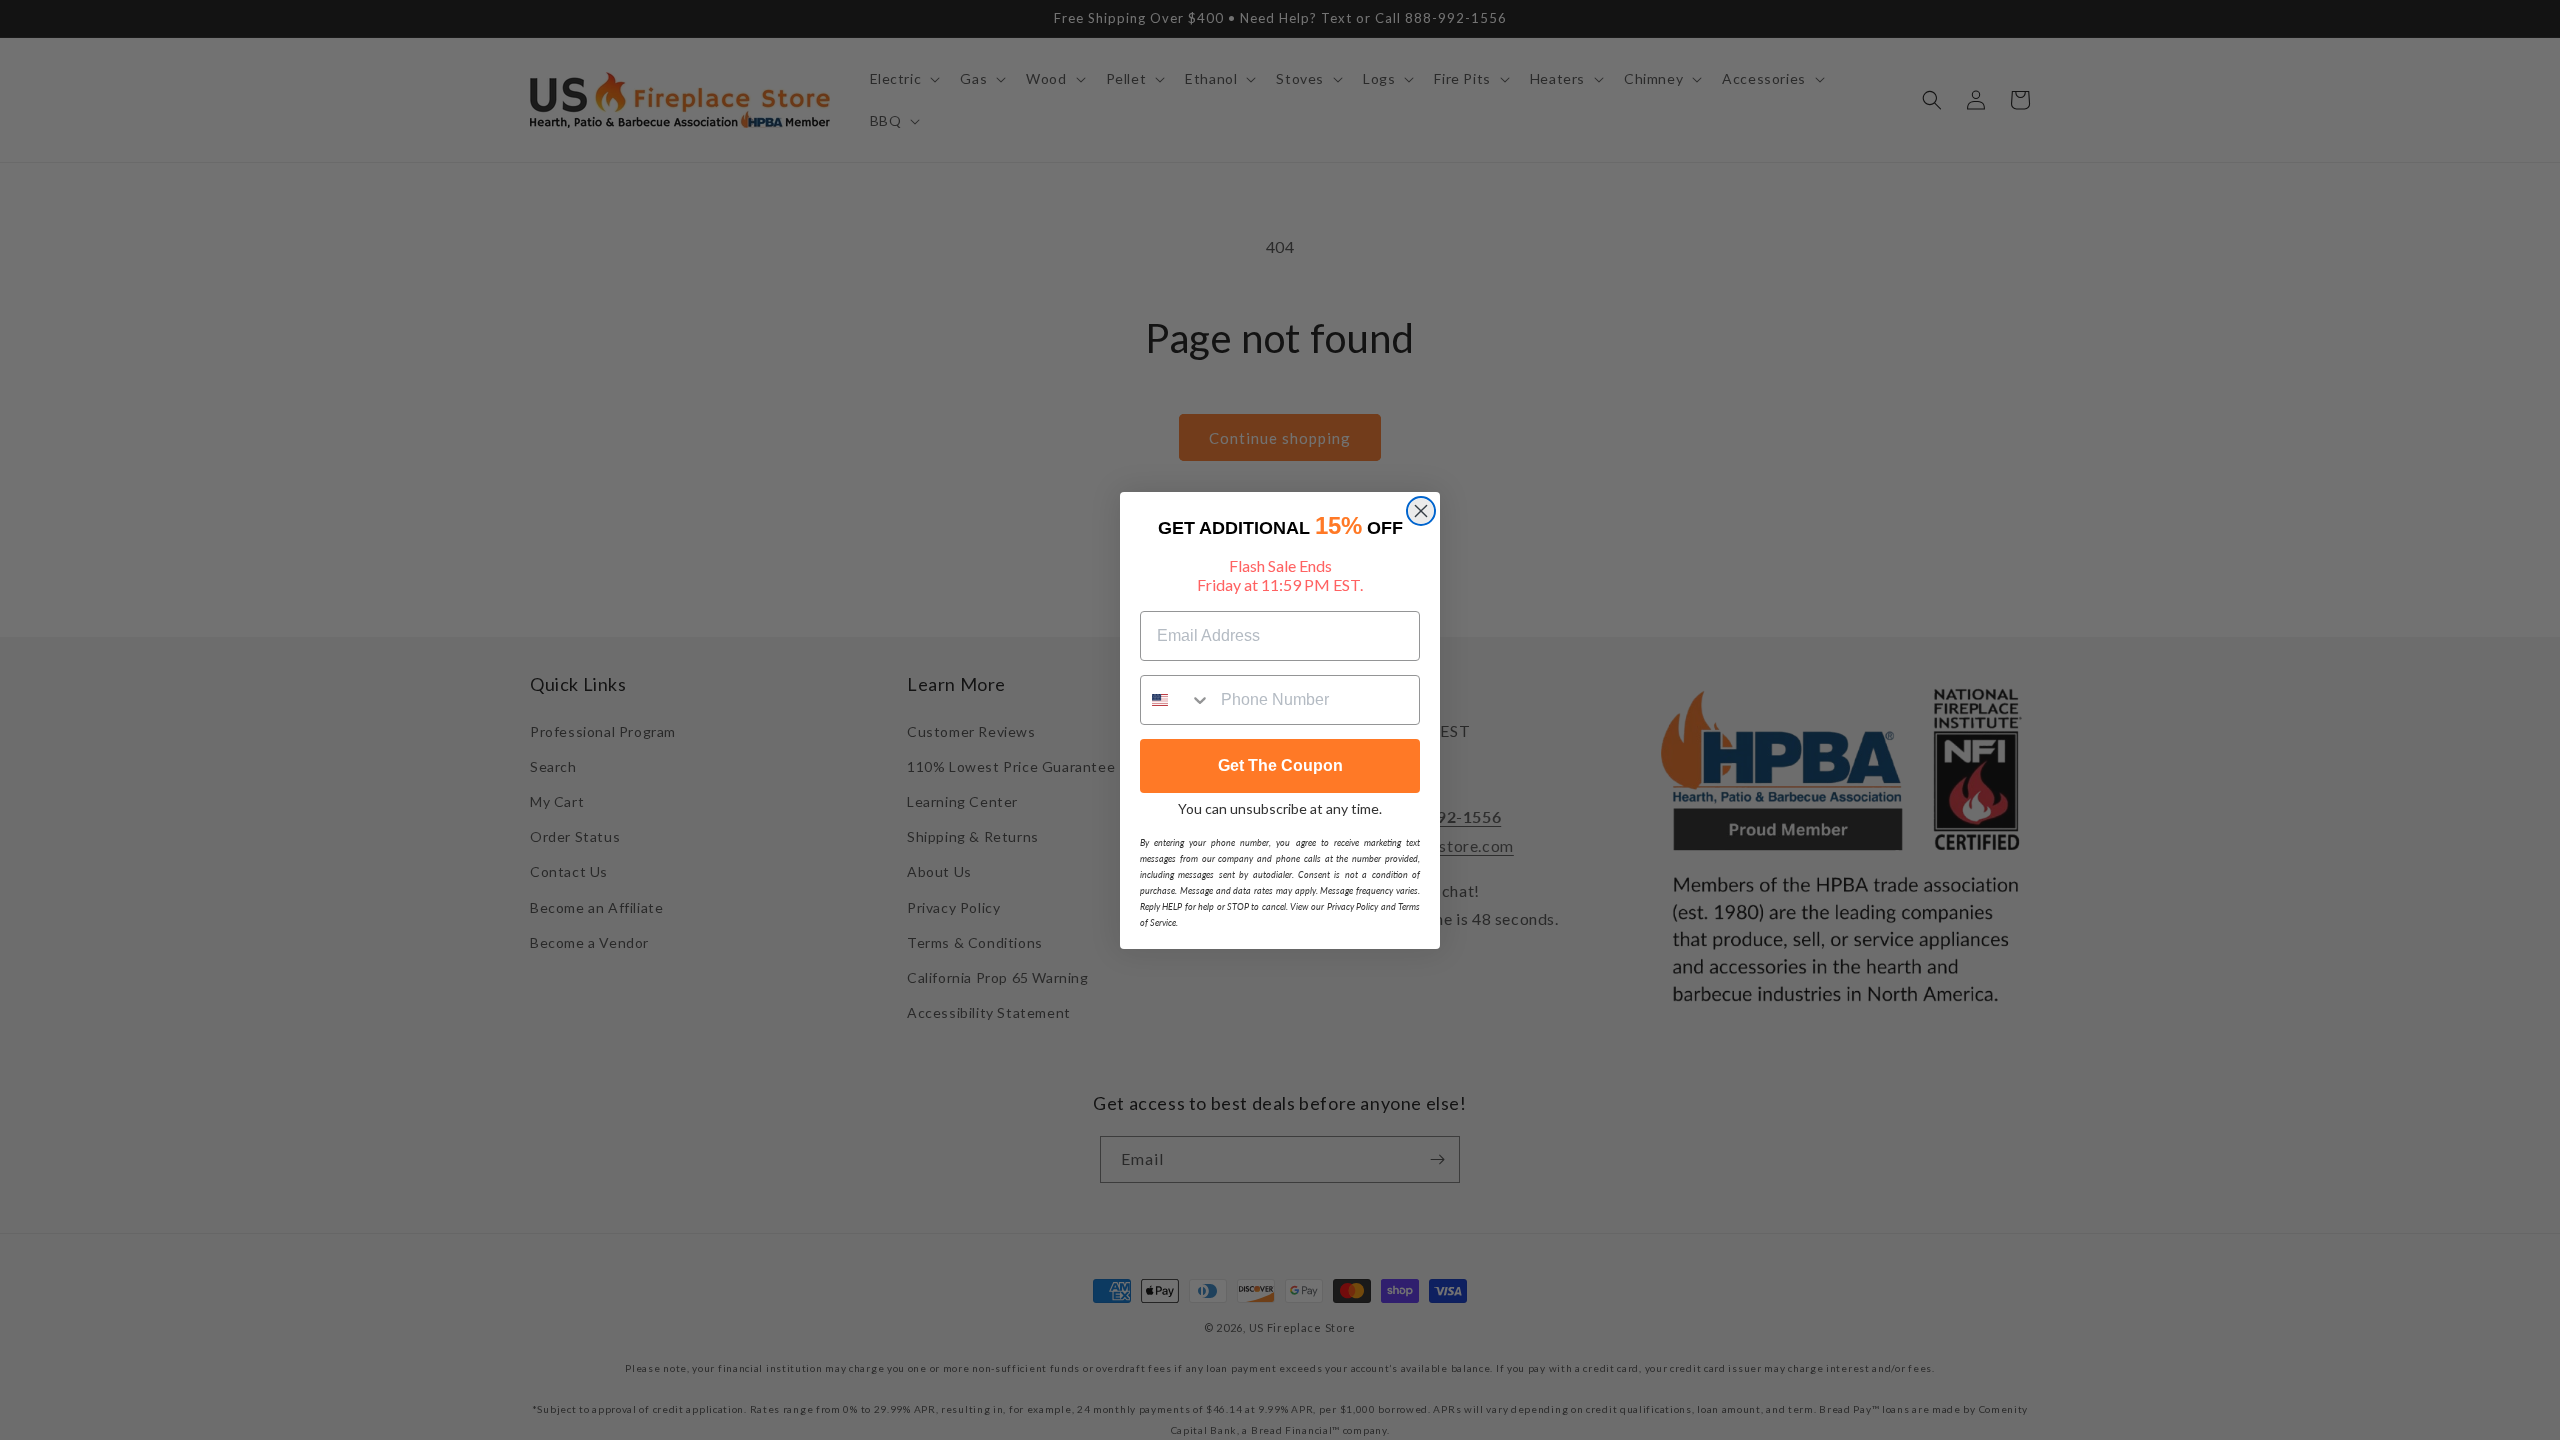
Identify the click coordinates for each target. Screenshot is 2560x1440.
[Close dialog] (1421, 511)
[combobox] (1176, 700)
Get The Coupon (1280, 765)
